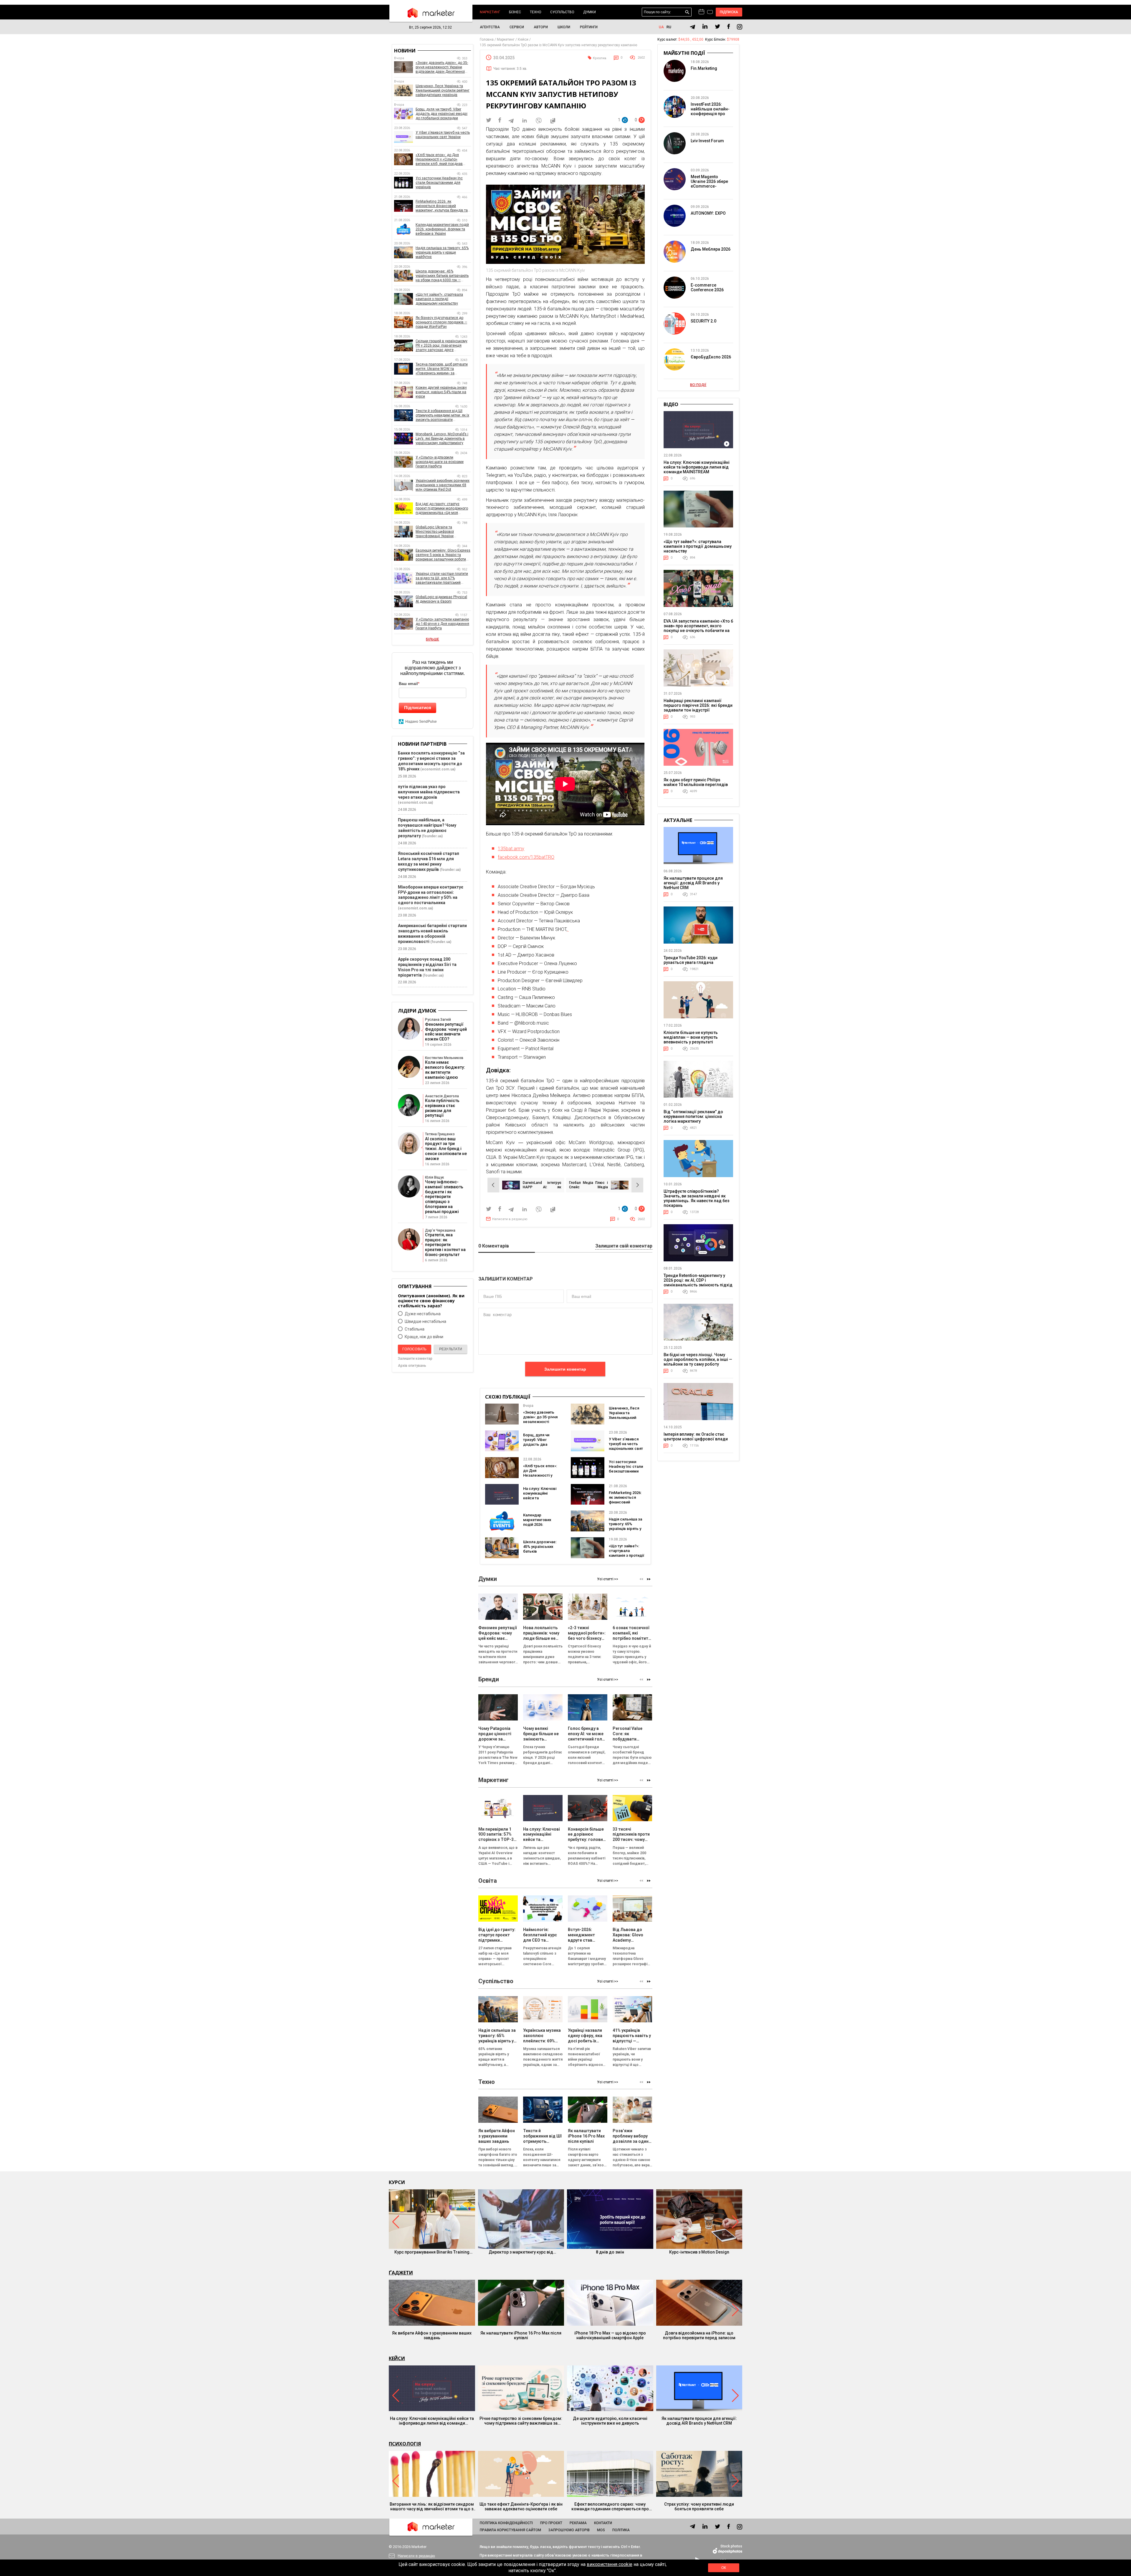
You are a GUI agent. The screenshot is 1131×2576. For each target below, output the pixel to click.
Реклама (578, 2523)
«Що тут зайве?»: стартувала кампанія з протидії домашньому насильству (626, 1555)
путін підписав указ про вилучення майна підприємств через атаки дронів (429, 792)
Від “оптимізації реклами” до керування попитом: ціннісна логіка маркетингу (693, 1116)
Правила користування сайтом (510, 2530)
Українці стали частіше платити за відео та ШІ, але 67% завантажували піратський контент (442, 578)
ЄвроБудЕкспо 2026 (711, 357)
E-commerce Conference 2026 (707, 287)
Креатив (600, 58)
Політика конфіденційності (506, 2523)
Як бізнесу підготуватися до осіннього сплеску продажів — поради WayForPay (441, 322)
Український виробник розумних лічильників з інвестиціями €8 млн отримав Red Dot (443, 485)
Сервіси (517, 27)
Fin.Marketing (704, 68)
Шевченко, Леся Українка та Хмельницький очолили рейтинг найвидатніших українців (624, 1420)
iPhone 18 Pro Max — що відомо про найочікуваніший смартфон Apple (610, 2335)
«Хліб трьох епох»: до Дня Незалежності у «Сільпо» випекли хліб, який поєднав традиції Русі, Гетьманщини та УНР (441, 159)
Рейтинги (589, 27)
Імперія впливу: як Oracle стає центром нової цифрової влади (696, 1437)
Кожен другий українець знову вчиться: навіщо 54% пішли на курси (441, 392)
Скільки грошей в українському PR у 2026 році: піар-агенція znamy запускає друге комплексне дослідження (442, 346)
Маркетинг (490, 12)
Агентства (490, 27)
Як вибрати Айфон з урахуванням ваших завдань (432, 2335)
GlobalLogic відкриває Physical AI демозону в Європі (441, 599)
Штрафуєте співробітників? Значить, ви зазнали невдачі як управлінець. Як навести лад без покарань (696, 1198)
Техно (536, 12)
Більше (433, 639)
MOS (601, 2530)
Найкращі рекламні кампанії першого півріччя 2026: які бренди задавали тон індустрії (698, 705)
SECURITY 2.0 (703, 321)
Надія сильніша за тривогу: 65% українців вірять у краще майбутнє (625, 1526)
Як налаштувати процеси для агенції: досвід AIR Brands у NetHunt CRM (693, 883)
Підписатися (418, 708)
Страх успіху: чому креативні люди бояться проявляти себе (699, 2506)
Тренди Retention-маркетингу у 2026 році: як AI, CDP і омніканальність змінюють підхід (698, 1280)
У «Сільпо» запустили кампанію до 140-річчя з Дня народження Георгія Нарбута (442, 624)
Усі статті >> (608, 1579)
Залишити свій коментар (624, 1246)
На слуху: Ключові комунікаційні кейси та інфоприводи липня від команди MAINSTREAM (541, 1500)
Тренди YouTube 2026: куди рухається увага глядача (691, 960)
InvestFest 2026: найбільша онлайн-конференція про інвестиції (710, 111)
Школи (564, 27)
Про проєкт (551, 2523)
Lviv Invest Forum (707, 141)
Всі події (698, 385)
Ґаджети (401, 2273)
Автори (541, 27)
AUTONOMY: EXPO (708, 213)
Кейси (397, 2358)
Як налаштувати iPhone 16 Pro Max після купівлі (521, 2335)
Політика (621, 2530)
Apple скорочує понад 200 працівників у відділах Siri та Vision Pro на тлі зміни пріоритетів (427, 967)
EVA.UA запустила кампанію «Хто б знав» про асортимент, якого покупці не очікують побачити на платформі (698, 628)
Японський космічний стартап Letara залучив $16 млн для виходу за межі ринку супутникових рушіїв (429, 861)
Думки (590, 12)
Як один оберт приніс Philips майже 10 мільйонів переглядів (696, 782)
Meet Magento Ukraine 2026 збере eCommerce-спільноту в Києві (709, 184)
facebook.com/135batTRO (526, 857)
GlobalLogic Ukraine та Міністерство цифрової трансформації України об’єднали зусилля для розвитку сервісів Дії (443, 532)
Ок (724, 2568)
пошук (687, 12)
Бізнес (515, 12)
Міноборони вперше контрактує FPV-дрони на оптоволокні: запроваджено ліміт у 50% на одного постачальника (431, 895)
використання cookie (610, 2564)
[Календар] (701, 12)
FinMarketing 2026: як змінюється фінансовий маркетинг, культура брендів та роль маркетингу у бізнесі (442, 206)
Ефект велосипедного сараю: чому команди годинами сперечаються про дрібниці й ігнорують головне (610, 2506)
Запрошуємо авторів (569, 2530)
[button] (649, 1579)
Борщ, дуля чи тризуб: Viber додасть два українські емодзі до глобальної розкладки (540, 1447)
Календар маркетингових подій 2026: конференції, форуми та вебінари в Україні (540, 1527)
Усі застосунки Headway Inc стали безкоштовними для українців (626, 1469)
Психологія (405, 2444)
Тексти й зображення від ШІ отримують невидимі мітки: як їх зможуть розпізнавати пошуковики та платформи (442, 415)
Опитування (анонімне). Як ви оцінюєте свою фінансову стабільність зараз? (431, 1301)
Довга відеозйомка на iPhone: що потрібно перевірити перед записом (699, 2335)
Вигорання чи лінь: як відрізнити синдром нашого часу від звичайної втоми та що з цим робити (432, 2506)
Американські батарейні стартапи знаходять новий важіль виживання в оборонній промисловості (432, 934)
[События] (710, 13)
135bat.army (511, 849)
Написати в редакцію (510, 1219)
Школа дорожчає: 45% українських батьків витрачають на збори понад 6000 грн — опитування (540, 1554)
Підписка (729, 12)
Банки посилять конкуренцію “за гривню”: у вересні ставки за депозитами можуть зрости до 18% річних (431, 761)
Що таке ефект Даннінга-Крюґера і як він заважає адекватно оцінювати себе (521, 2506)
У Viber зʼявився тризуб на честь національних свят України (626, 1446)
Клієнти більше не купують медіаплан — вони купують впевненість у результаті (691, 1037)
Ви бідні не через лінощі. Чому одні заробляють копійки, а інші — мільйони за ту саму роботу (698, 1359)
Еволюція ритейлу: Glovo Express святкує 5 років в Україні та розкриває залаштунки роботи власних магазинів (443, 555)
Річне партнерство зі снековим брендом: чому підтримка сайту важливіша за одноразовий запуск (521, 2421)
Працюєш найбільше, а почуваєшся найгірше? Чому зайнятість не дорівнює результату (427, 828)
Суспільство (562, 12)
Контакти (603, 2523)
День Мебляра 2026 (711, 249)
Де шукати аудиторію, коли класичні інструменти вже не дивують (610, 2421)
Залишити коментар (565, 1369)
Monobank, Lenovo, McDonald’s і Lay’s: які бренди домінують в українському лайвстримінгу (442, 439)
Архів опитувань (412, 1366)
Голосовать (414, 1349)
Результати (451, 1349)
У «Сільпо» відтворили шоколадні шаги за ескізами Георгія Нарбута (440, 462)
